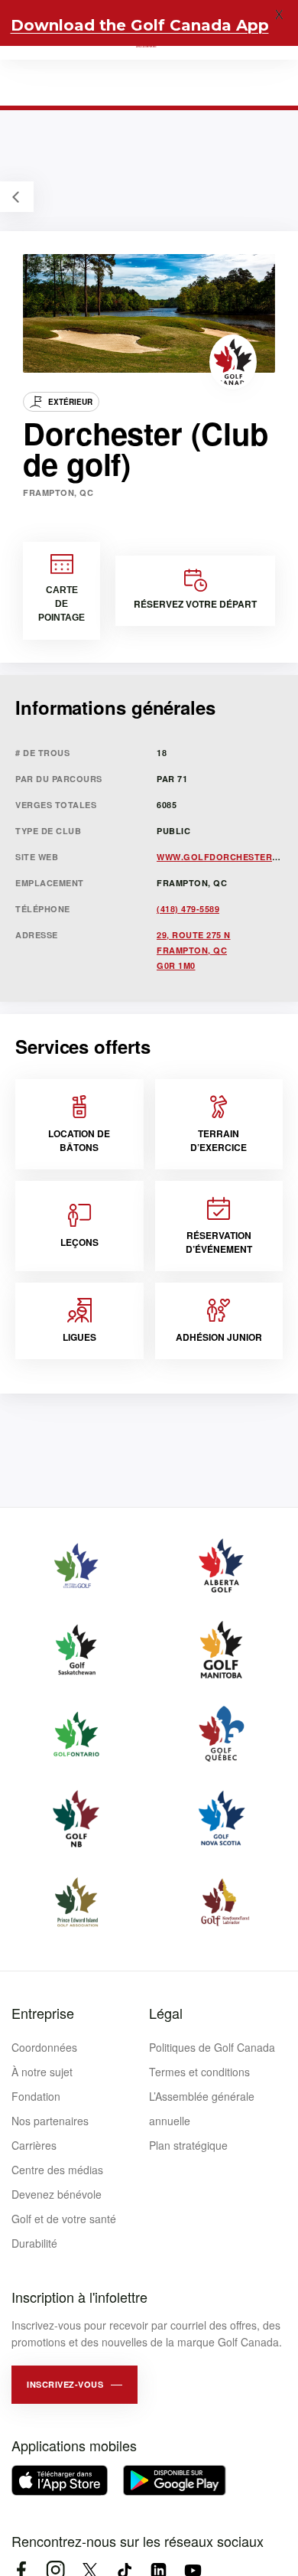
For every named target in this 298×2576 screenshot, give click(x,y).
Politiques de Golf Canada (212, 2047)
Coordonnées (44, 2047)
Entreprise (43, 2013)
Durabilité (34, 2243)
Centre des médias (57, 2170)
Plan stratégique (188, 2145)
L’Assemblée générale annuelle (202, 2108)
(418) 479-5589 (188, 909)
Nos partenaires (50, 2121)
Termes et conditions (199, 2072)
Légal (166, 2013)
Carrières (34, 2145)
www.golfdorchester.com (226, 857)
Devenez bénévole (57, 2194)
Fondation (36, 2096)
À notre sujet (42, 2072)
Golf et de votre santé (64, 2219)
